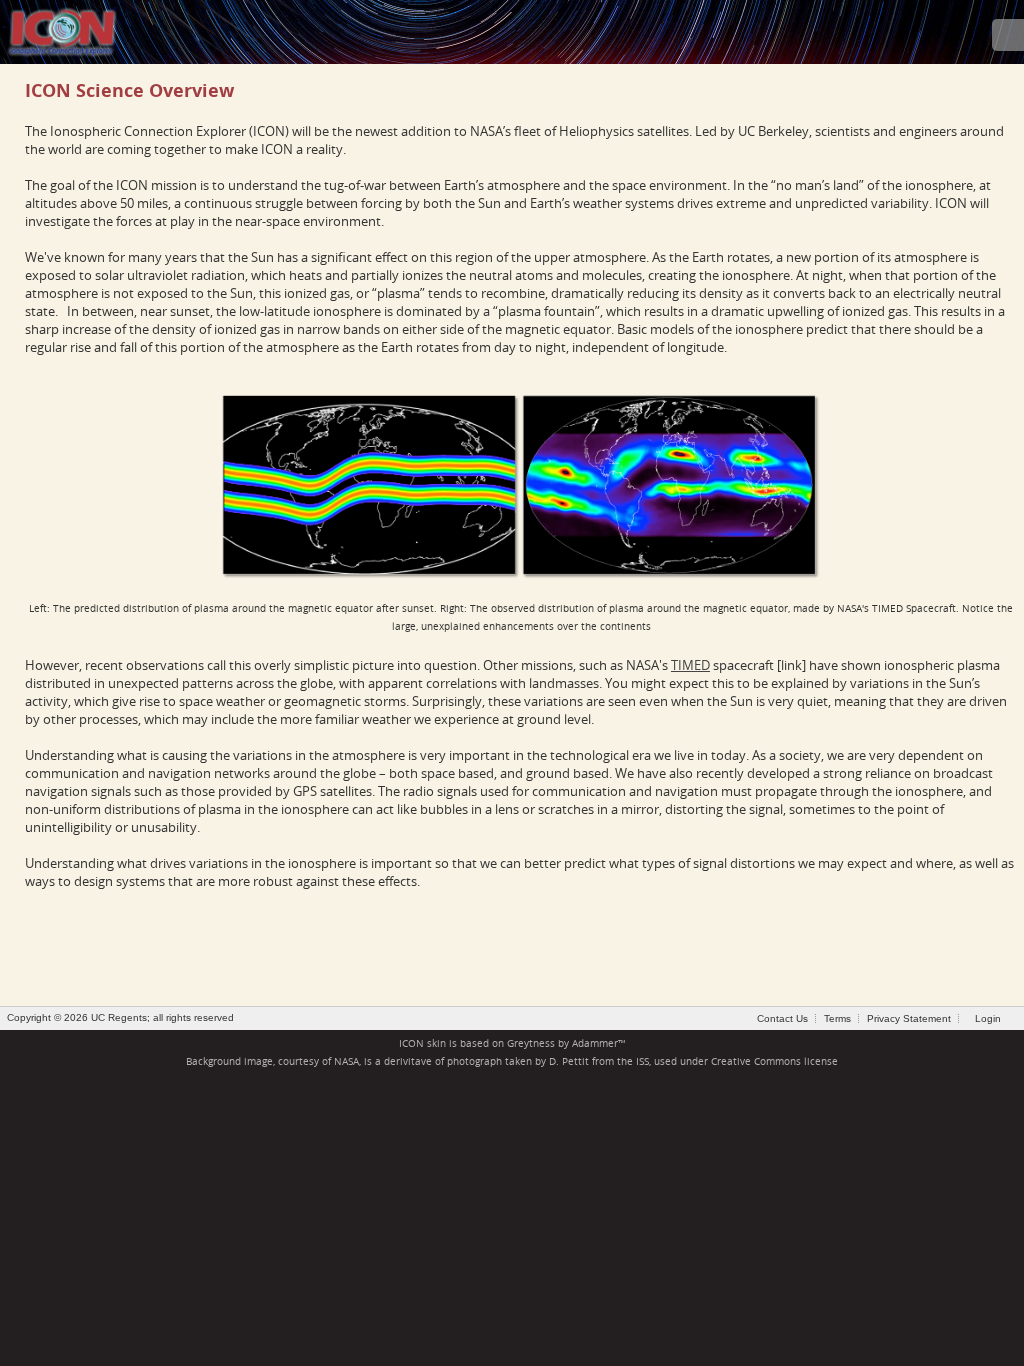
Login (988, 1018)
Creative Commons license (774, 1061)
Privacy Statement (909, 1018)
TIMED (690, 665)
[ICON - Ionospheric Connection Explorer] (62, 30)
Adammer (595, 1043)
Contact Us (782, 1018)
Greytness (531, 1043)
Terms (837, 1018)
